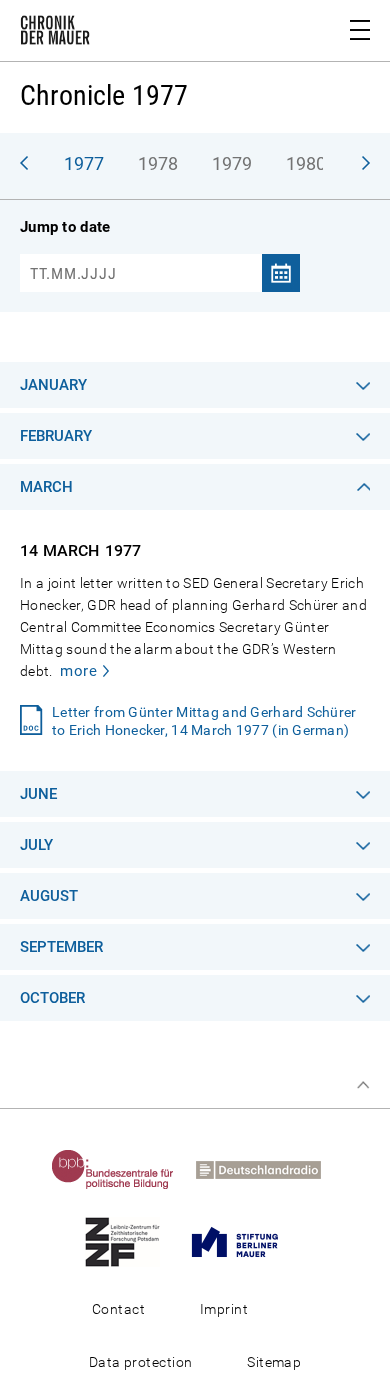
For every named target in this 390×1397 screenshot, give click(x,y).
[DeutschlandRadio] (267, 1169)
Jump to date (65, 227)
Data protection (141, 1362)
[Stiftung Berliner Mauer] (244, 1241)
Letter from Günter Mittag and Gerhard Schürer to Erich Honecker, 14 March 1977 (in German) (204, 721)
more (78, 671)
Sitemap (274, 1362)
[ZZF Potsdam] (131, 1241)
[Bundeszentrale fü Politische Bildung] (122, 1169)
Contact (118, 1309)
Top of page (363, 1085)
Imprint (224, 1309)
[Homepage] (55, 34)
